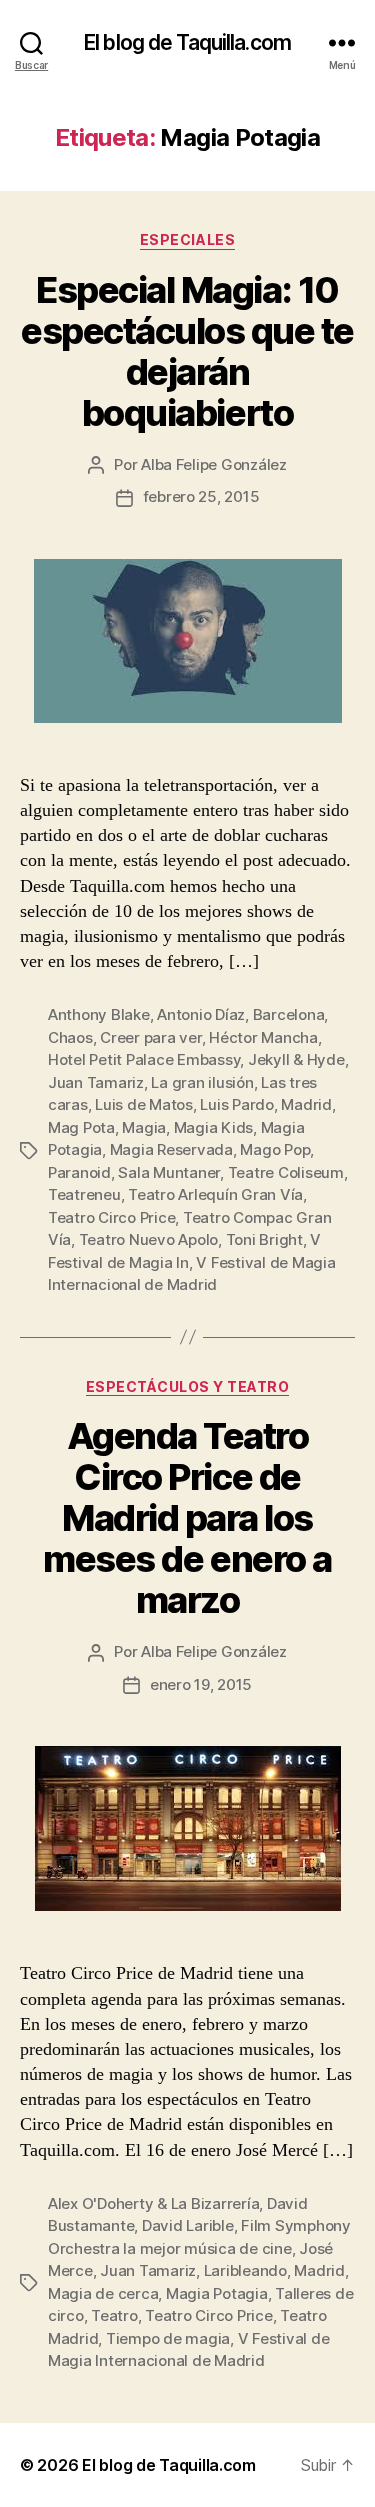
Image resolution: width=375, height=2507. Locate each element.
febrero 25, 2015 (201, 496)
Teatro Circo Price (111, 1217)
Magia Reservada (171, 1149)
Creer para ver (150, 1037)
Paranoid (79, 1172)
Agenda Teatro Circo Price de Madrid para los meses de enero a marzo (187, 1518)
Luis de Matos (144, 1104)
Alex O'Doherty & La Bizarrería (153, 2203)
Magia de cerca (103, 2293)
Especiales (187, 239)
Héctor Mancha (263, 1037)
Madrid (306, 1104)
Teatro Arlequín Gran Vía (215, 1194)
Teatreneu (84, 1194)
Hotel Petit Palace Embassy (144, 1059)
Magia (144, 1127)
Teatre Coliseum (286, 1172)
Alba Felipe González (214, 464)
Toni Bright (264, 1239)
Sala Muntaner (169, 1172)
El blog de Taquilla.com (187, 42)
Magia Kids (213, 1127)
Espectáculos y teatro (188, 1386)
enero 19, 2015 (201, 1684)
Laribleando (245, 2270)
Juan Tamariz (96, 1082)
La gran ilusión (202, 1082)
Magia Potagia (217, 2293)
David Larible (188, 2225)
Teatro (114, 2315)
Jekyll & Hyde (296, 1059)
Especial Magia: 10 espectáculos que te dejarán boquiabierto (187, 351)
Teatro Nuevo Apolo (148, 1239)
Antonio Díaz (201, 1014)
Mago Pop (275, 1149)
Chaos (70, 1037)
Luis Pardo (236, 1104)
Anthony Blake (99, 1014)
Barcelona (289, 1014)
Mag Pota (81, 1127)
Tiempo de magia (168, 2338)
